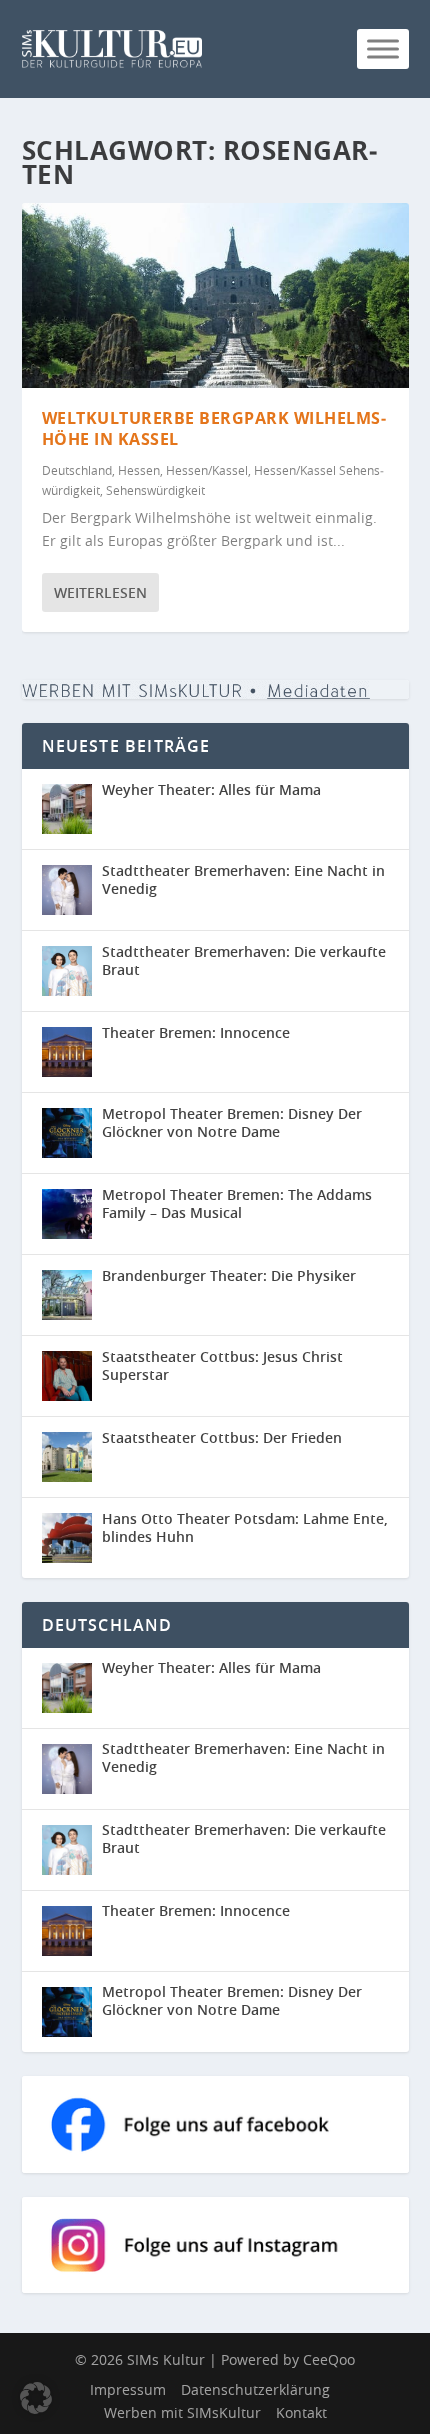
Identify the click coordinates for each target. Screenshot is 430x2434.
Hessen (139, 470)
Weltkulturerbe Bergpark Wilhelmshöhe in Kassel (214, 428)
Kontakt (301, 2412)
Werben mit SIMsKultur (182, 2412)
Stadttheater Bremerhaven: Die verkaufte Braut (244, 960)
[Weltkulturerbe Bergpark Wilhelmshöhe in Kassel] (215, 295)
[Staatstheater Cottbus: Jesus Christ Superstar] (67, 1376)
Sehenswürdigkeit (155, 490)
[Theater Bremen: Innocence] (67, 1052)
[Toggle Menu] (383, 48)
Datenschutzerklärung (255, 2389)
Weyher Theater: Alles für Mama (211, 789)
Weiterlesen (100, 592)
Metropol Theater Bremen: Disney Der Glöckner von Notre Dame (232, 1122)
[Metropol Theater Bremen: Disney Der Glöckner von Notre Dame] (67, 1133)
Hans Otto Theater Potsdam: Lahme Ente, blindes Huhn (245, 1527)
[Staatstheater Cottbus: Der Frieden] (67, 1457)
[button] (36, 2398)
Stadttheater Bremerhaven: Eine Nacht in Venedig (243, 879)
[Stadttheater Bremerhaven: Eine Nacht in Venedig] (67, 890)
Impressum (128, 2389)
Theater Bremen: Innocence (196, 1032)
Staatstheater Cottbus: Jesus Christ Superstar (222, 1365)
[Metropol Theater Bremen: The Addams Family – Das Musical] (67, 1214)
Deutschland (77, 470)
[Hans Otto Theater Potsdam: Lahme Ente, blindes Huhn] (67, 1538)
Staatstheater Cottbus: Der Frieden (222, 1437)
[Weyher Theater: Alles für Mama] (67, 809)
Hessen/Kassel (207, 470)
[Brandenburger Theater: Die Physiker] (67, 1295)
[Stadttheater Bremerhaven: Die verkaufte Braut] (67, 971)
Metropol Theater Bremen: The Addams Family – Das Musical (237, 1203)
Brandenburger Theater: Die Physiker (229, 1275)
